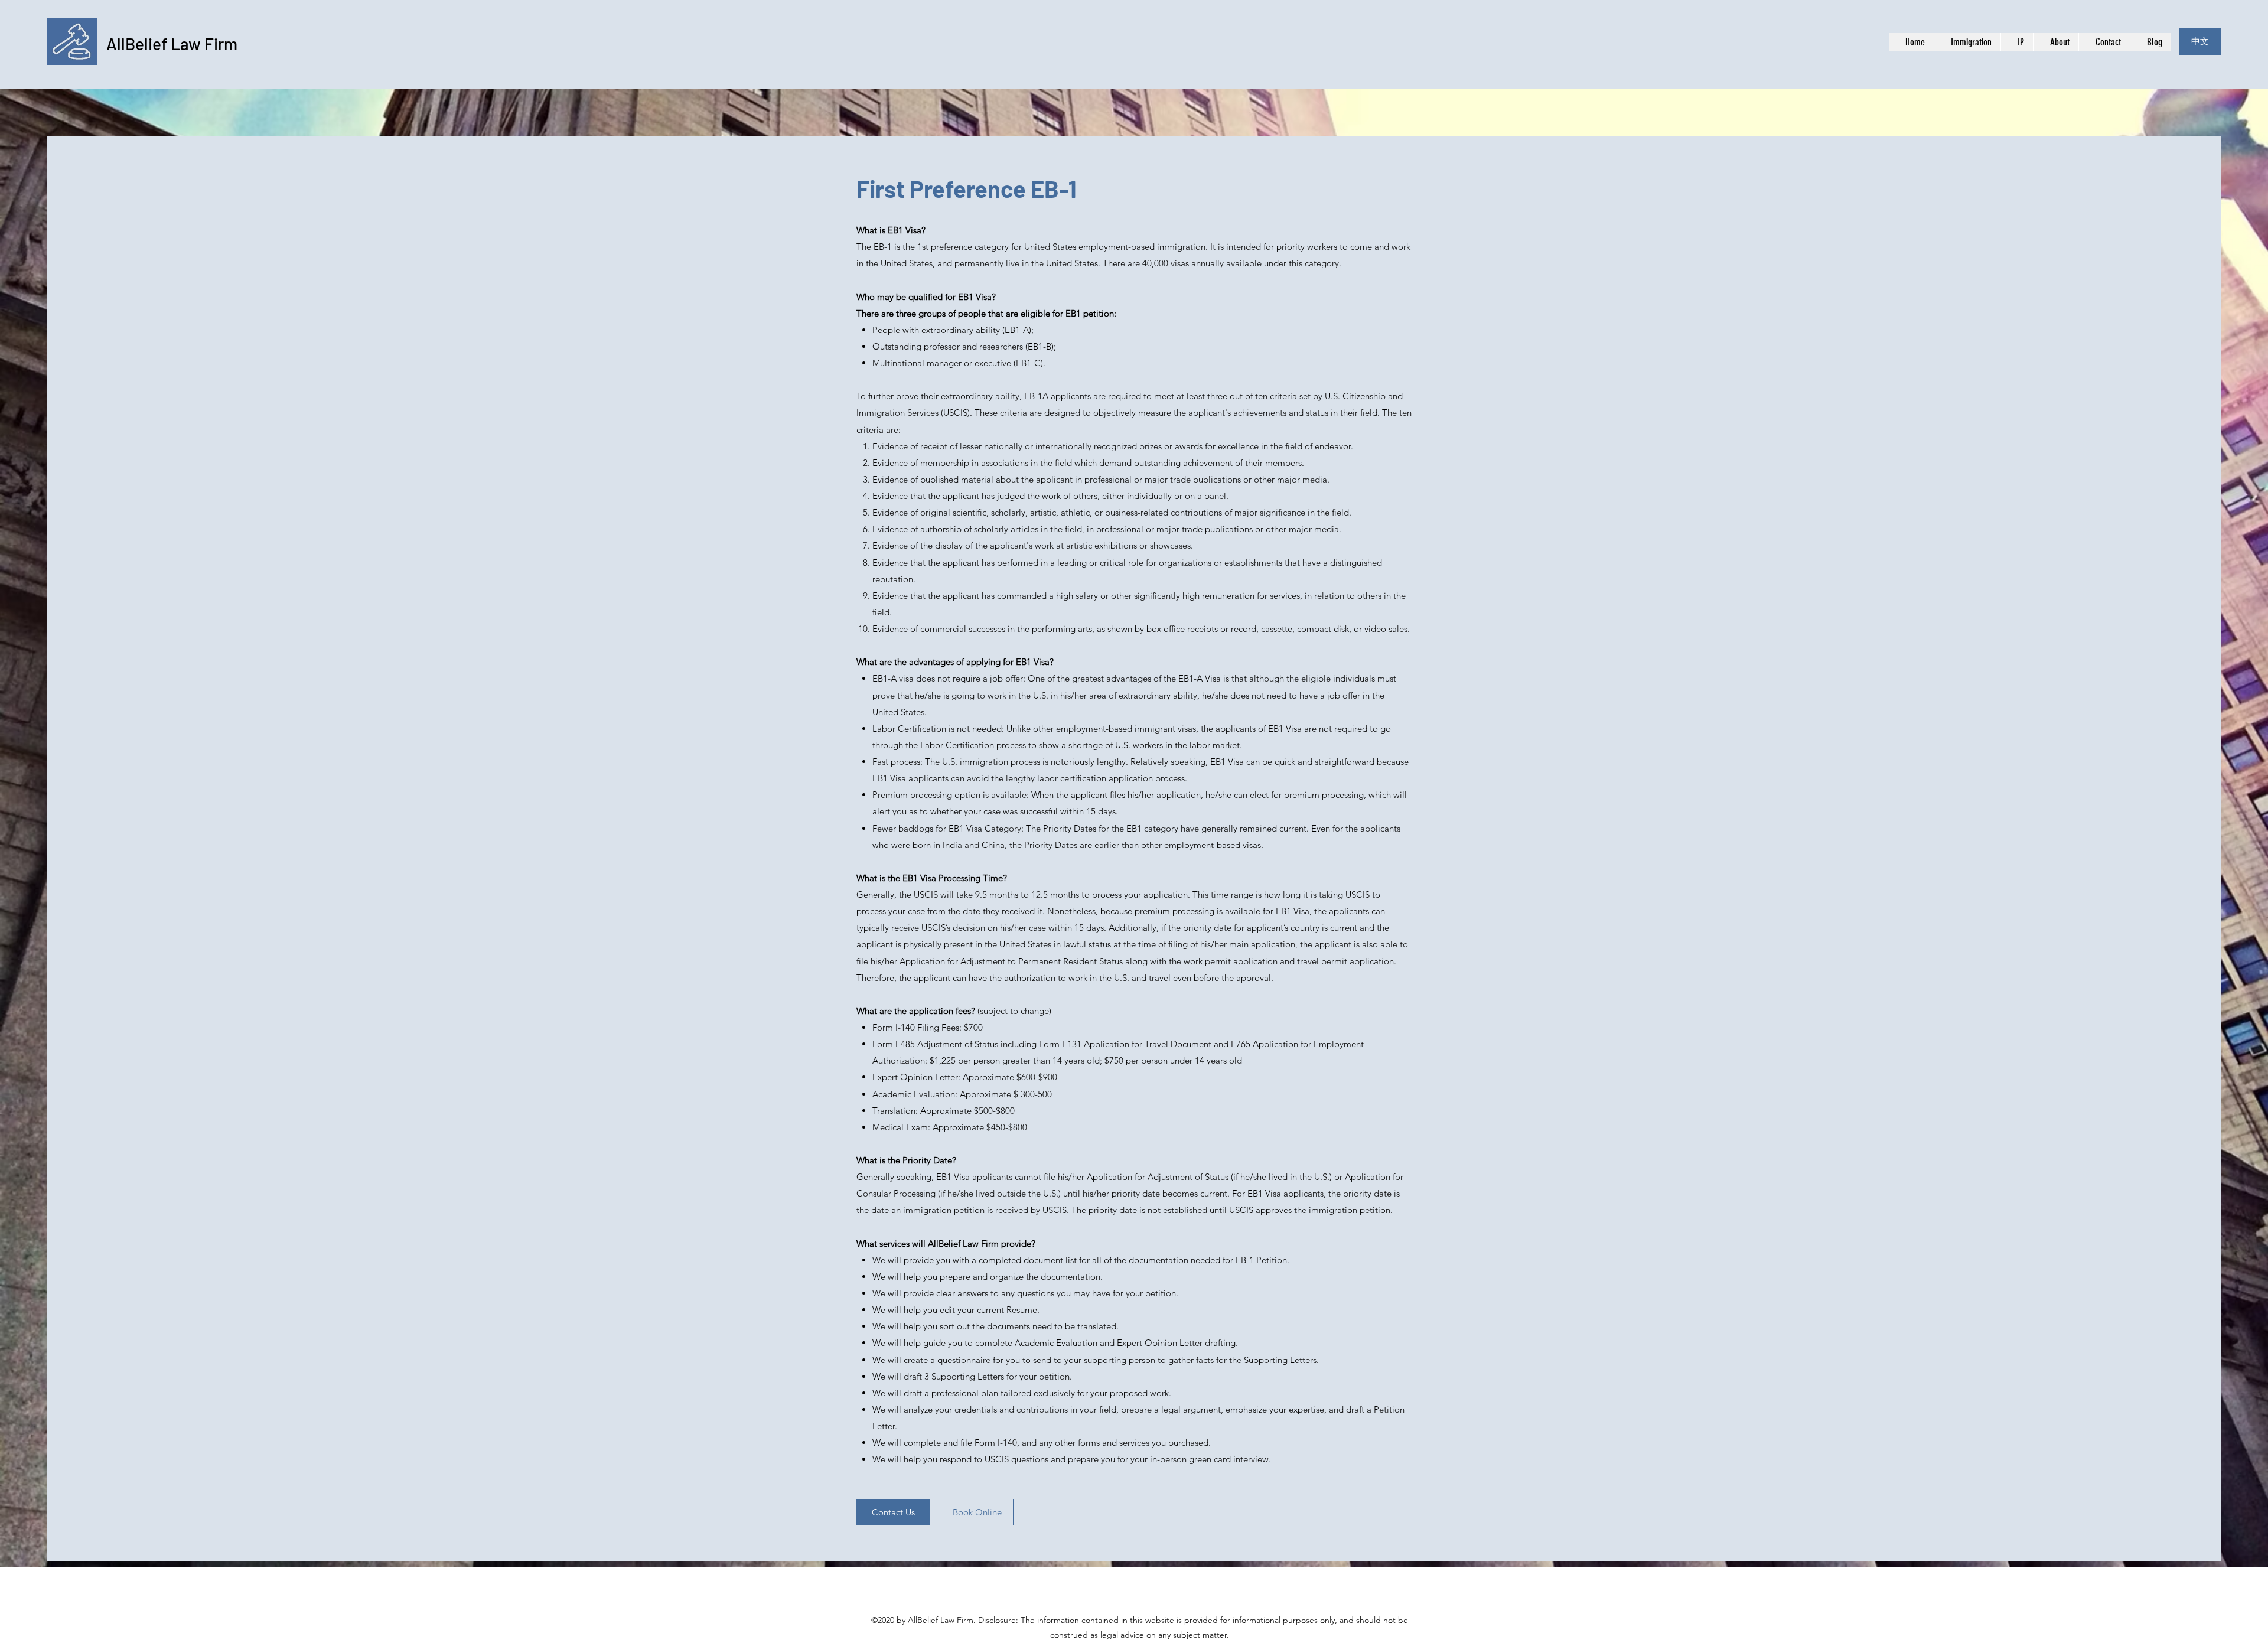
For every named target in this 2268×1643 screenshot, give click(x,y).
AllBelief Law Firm (172, 44)
